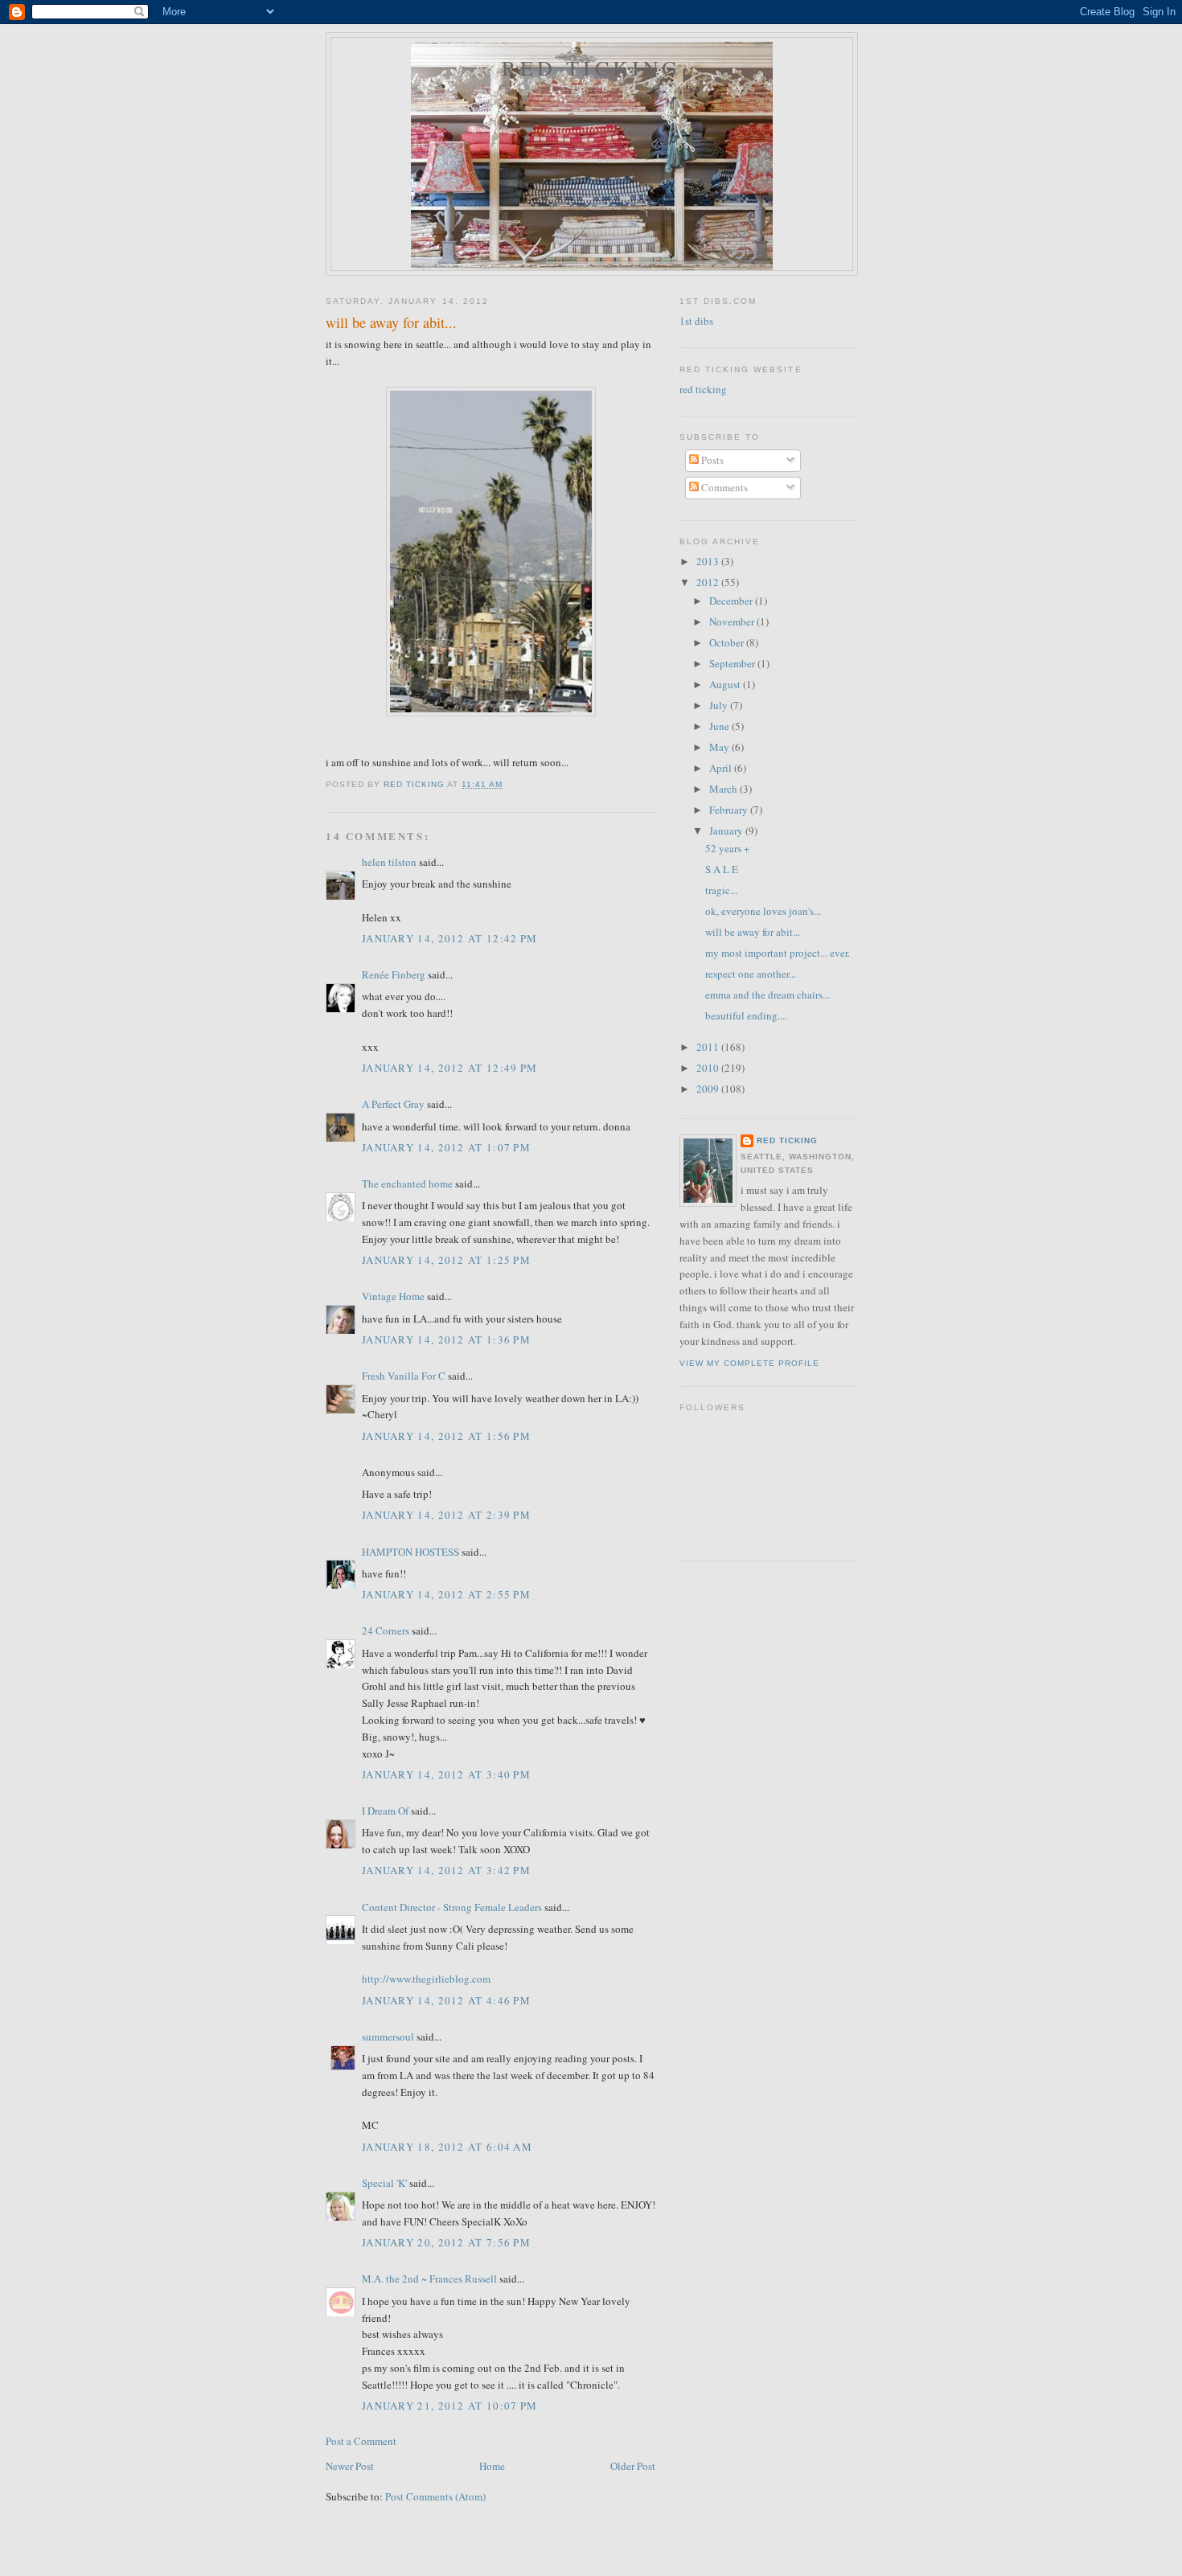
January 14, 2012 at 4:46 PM (446, 2000)
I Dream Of (385, 1811)
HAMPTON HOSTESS (410, 1552)
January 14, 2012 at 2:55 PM (446, 1594)
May (720, 747)
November (733, 621)
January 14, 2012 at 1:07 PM (446, 1147)
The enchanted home (407, 1183)
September (733, 663)
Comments (723, 487)
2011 (709, 1047)
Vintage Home (393, 1296)
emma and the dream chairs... (767, 995)
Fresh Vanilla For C (404, 1376)
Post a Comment (361, 2441)
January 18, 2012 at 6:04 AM (447, 2147)
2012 (709, 582)
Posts (711, 460)
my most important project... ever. (778, 953)
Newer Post (350, 2466)
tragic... (721, 890)
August (726, 684)
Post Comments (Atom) (435, 2496)
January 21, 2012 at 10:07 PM (449, 2406)
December (732, 601)
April (722, 768)
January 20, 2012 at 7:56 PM (446, 2242)
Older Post (633, 2466)
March (724, 789)
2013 (709, 561)
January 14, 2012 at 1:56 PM (446, 1436)
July (720, 705)
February (730, 810)
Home (492, 2466)
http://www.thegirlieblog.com (426, 1979)
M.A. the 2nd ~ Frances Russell (429, 2279)
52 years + (727, 848)
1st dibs (696, 321)
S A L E (722, 869)
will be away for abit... (753, 932)
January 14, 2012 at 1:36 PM (446, 1339)
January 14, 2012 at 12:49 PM (449, 1068)
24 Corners (386, 1631)
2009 (709, 1089)
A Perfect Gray (393, 1104)
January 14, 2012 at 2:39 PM (446, 1515)
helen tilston (389, 862)
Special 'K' (384, 2183)
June (720, 726)
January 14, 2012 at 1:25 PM (446, 1260)
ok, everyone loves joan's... (763, 911)
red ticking (591, 68)
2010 (709, 1068)
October (728, 642)
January (727, 831)
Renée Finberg (394, 974)
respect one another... (751, 974)
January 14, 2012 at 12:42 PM (449, 938)
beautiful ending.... (746, 1015)
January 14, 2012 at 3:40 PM (446, 1774)
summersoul (388, 2037)
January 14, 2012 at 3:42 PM (446, 1870)
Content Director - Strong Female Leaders (452, 1907)
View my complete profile (749, 1363)
